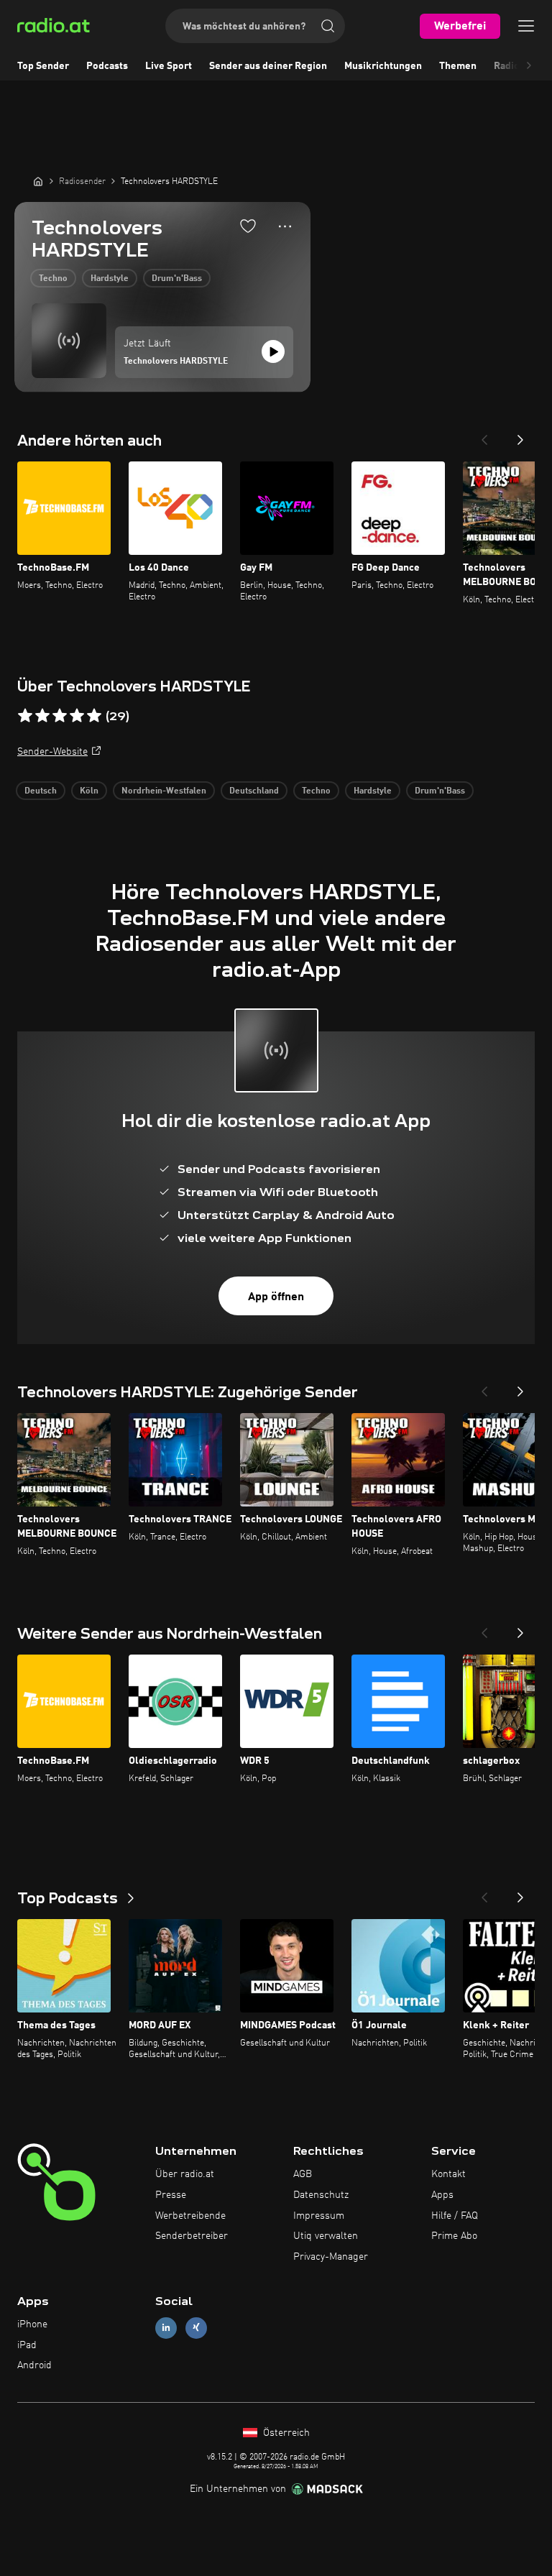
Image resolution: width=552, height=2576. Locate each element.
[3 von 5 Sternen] (60, 716)
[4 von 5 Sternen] (77, 716)
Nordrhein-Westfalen (164, 791)
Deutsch (41, 791)
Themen (458, 66)
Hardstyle (110, 279)
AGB (303, 2174)
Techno (53, 279)
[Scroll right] (529, 66)
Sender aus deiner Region (268, 66)
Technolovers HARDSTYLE (176, 362)
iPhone (32, 2324)
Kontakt (448, 2174)
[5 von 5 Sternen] (94, 716)
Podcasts (107, 66)
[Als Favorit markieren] (248, 226)
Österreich (285, 2433)
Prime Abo (454, 2236)
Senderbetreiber (192, 2236)
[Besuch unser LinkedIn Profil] (166, 2328)
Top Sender (43, 66)
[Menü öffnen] (526, 26)
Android (34, 2365)
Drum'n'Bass (177, 279)
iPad (27, 2345)
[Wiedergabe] (273, 351)
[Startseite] (38, 181)
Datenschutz (321, 2195)
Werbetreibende (190, 2216)
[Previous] (484, 436)
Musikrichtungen (383, 66)
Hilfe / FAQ (455, 2216)
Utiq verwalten (326, 2236)
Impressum (319, 2216)
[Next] (520, 436)
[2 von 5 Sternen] (42, 716)
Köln (89, 791)
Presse (171, 2195)
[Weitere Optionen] (285, 226)
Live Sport (169, 66)
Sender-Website (52, 752)
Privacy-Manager (331, 2257)
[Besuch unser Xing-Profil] (196, 2328)
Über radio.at (185, 2174)
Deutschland (254, 791)
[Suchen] (328, 26)
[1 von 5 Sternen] (25, 716)
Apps (442, 2195)
